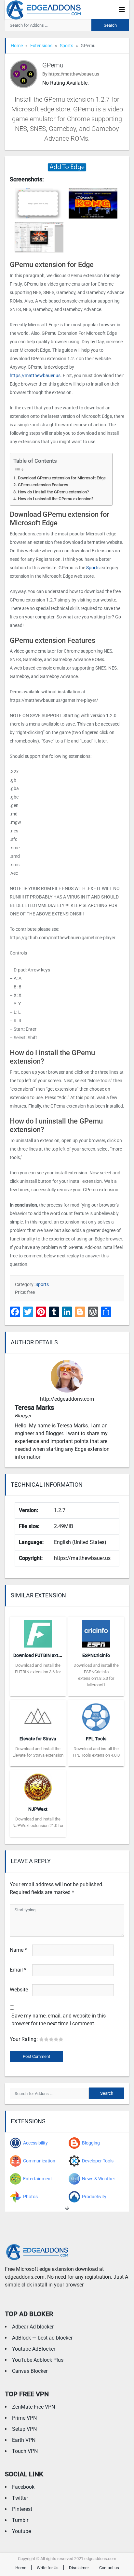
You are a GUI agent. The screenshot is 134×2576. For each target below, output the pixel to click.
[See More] (67, 2208)
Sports (67, 46)
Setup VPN (24, 2429)
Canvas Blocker (30, 2371)
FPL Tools (96, 1739)
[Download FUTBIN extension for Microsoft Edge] (38, 1632)
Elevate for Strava (38, 1739)
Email (18, 1970)
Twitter (20, 2498)
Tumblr (20, 2520)
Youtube (21, 2531)
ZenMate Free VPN (33, 2407)
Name (18, 1950)
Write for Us (48, 2568)
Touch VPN (25, 2451)
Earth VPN (24, 2440)
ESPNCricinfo (96, 1655)
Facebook (23, 2487)
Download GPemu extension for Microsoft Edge (62, 478)
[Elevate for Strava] (38, 1715)
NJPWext (38, 1809)
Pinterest (22, 2509)
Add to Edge (38, 1691)
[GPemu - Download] (67, 167)
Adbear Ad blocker (33, 2327)
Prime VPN (24, 2418)
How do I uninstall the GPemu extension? (56, 499)
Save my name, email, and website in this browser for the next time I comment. (59, 2020)
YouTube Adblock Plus (38, 2360)
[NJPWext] (38, 1785)
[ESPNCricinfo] (96, 1632)
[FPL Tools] (96, 1715)
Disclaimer (79, 2568)
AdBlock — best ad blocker (42, 2338)
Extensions (41, 46)
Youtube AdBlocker (34, 2349)
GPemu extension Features (43, 485)
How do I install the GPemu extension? (53, 492)
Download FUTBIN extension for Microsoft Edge (62, 1655)
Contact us (109, 2568)
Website (19, 1990)
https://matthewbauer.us (35, 375)
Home (17, 46)
